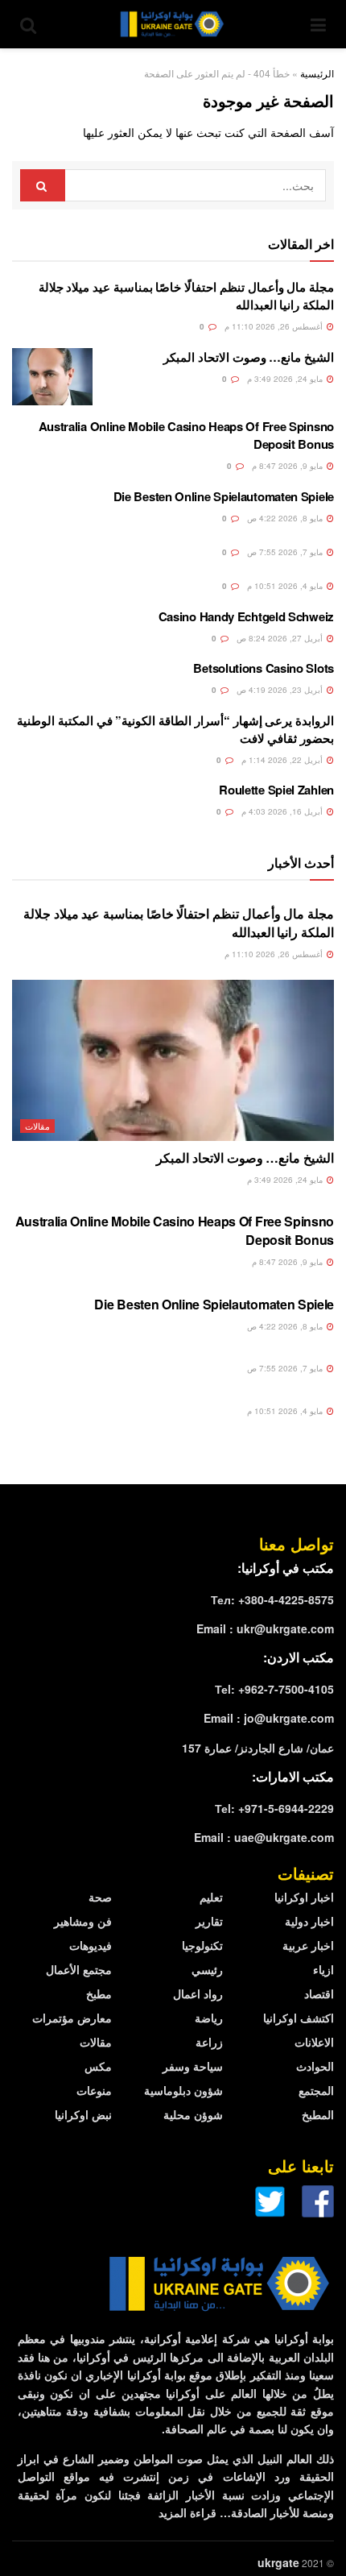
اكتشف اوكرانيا (299, 2018)
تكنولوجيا (202, 1945)
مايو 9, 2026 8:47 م (288, 466)
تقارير (209, 1921)
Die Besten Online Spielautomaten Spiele (224, 496)
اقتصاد (319, 1993)
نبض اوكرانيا (83, 2114)
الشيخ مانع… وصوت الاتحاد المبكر (249, 357)
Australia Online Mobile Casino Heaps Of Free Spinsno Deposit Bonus (175, 1230)
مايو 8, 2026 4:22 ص (286, 518)
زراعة (209, 2042)
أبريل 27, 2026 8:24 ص (281, 638)
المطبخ (318, 2114)
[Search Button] (43, 185)
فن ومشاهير (83, 1921)
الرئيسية (317, 73)
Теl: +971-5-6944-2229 (274, 1808)
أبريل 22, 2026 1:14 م (283, 760)
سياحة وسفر (193, 2066)
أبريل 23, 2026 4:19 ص (281, 690)
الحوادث (315, 2066)
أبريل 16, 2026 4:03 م (283, 811)
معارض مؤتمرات (72, 2018)
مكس (98, 2066)
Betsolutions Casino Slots (264, 668)
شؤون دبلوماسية (183, 2090)
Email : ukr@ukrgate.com (265, 1628)
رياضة (209, 2018)
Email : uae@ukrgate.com (264, 1837)
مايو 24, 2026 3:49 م (286, 379)
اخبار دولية (309, 1921)
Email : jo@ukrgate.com (269, 1718)
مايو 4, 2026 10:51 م (286, 586)
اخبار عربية (308, 1945)
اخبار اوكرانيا (304, 1897)
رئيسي (207, 1969)
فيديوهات (91, 1945)
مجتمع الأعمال (79, 1969)
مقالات (37, 1126)
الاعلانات (314, 2042)
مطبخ (99, 1993)
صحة (100, 1897)
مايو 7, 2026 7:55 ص (286, 552)
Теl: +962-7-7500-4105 (274, 1689)
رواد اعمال (198, 1993)
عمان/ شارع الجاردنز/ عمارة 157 (258, 1748)
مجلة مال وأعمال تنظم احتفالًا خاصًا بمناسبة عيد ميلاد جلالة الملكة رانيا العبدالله (179, 922)
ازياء (323, 1969)
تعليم (211, 1897)
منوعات (94, 2090)
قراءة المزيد (187, 2512)
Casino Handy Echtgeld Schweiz (246, 616)
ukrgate (278, 2562)
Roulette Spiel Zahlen (276, 790)
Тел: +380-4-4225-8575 (272, 1599)
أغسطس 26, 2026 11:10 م (275, 326)
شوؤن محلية (193, 2114)
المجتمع (316, 2090)
